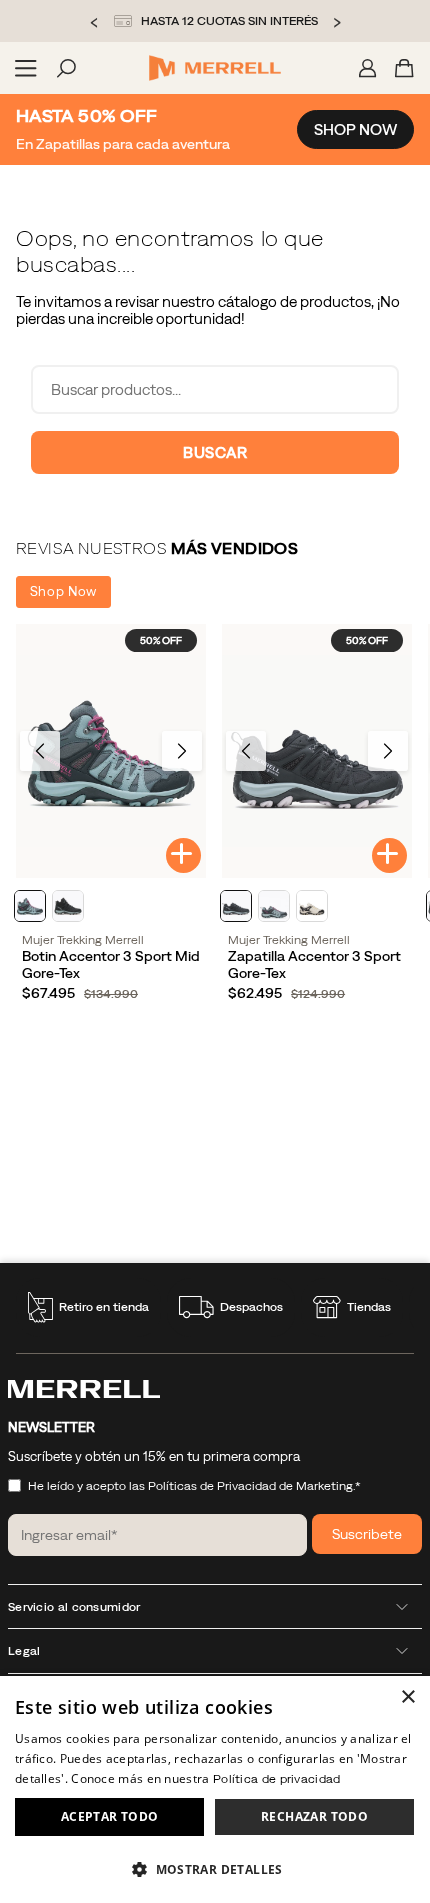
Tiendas (369, 1307)
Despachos (251, 1307)
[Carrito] (404, 68)
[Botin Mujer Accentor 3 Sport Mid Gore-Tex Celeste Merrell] (111, 750)
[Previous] (40, 751)
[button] (215, 1868)
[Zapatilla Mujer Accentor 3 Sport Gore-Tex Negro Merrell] (317, 750)
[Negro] (68, 906)
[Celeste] (30, 906)
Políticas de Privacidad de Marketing (250, 1486)
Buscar (215, 452)
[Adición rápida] (183, 855)
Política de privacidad (277, 1779)
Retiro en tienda (104, 1307)
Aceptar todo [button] (110, 1816)
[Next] (182, 751)
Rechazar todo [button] (314, 1816)
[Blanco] (312, 906)
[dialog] (215, 1789)
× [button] (407, 1697)
